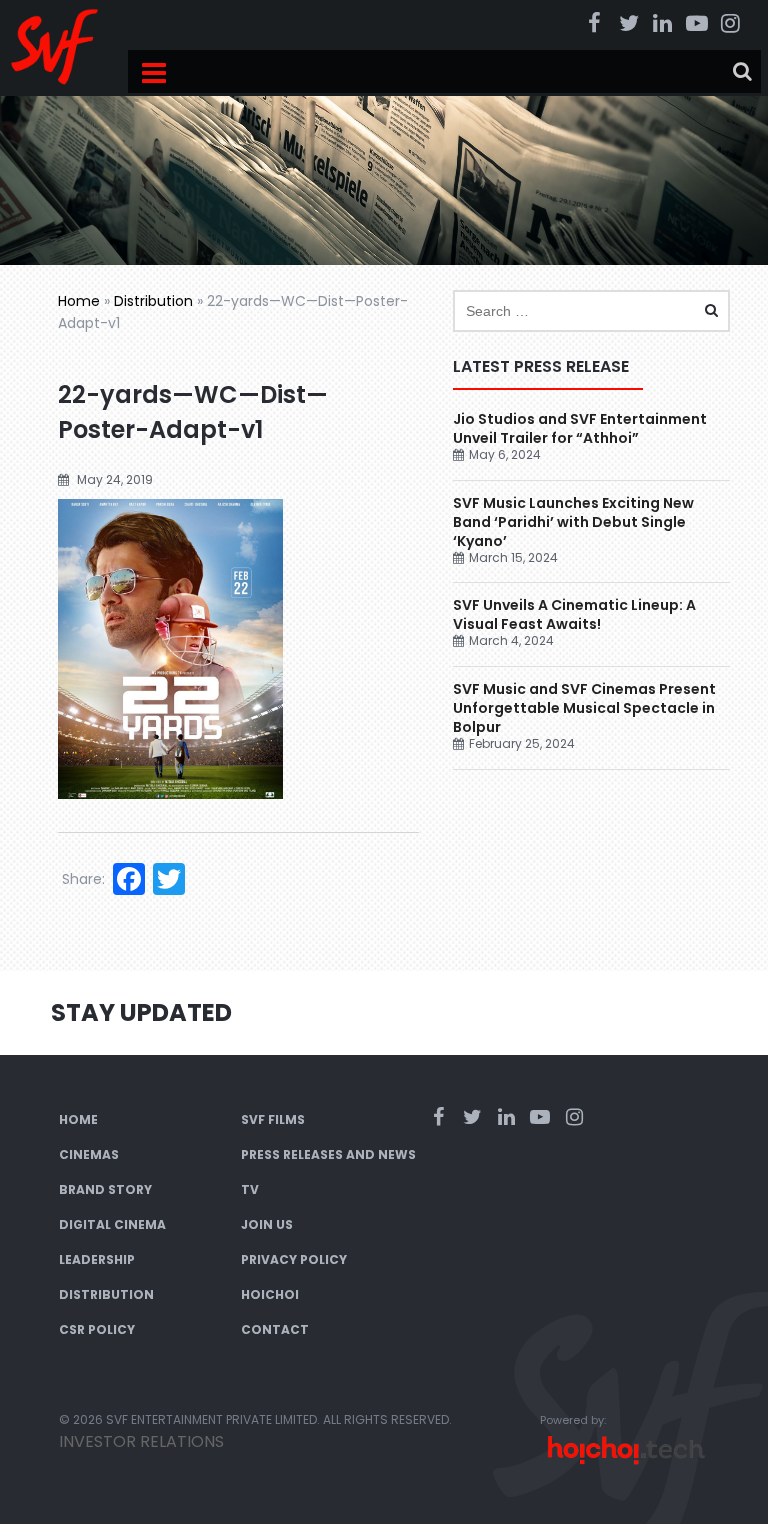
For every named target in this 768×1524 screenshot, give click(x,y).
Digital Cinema (112, 1224)
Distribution (153, 301)
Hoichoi (270, 1294)
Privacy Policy (294, 1259)
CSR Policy (97, 1329)
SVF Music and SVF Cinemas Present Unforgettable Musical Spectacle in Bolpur (584, 708)
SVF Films (273, 1119)
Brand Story (105, 1189)
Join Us (267, 1224)
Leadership (97, 1259)
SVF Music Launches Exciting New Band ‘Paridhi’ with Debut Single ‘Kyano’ (573, 522)
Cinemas (89, 1154)
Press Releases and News (328, 1154)
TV (250, 1189)
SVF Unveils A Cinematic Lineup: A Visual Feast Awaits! (574, 614)
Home (79, 301)
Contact (275, 1329)
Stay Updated (141, 1012)
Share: (83, 879)
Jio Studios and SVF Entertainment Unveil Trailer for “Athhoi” (580, 428)
